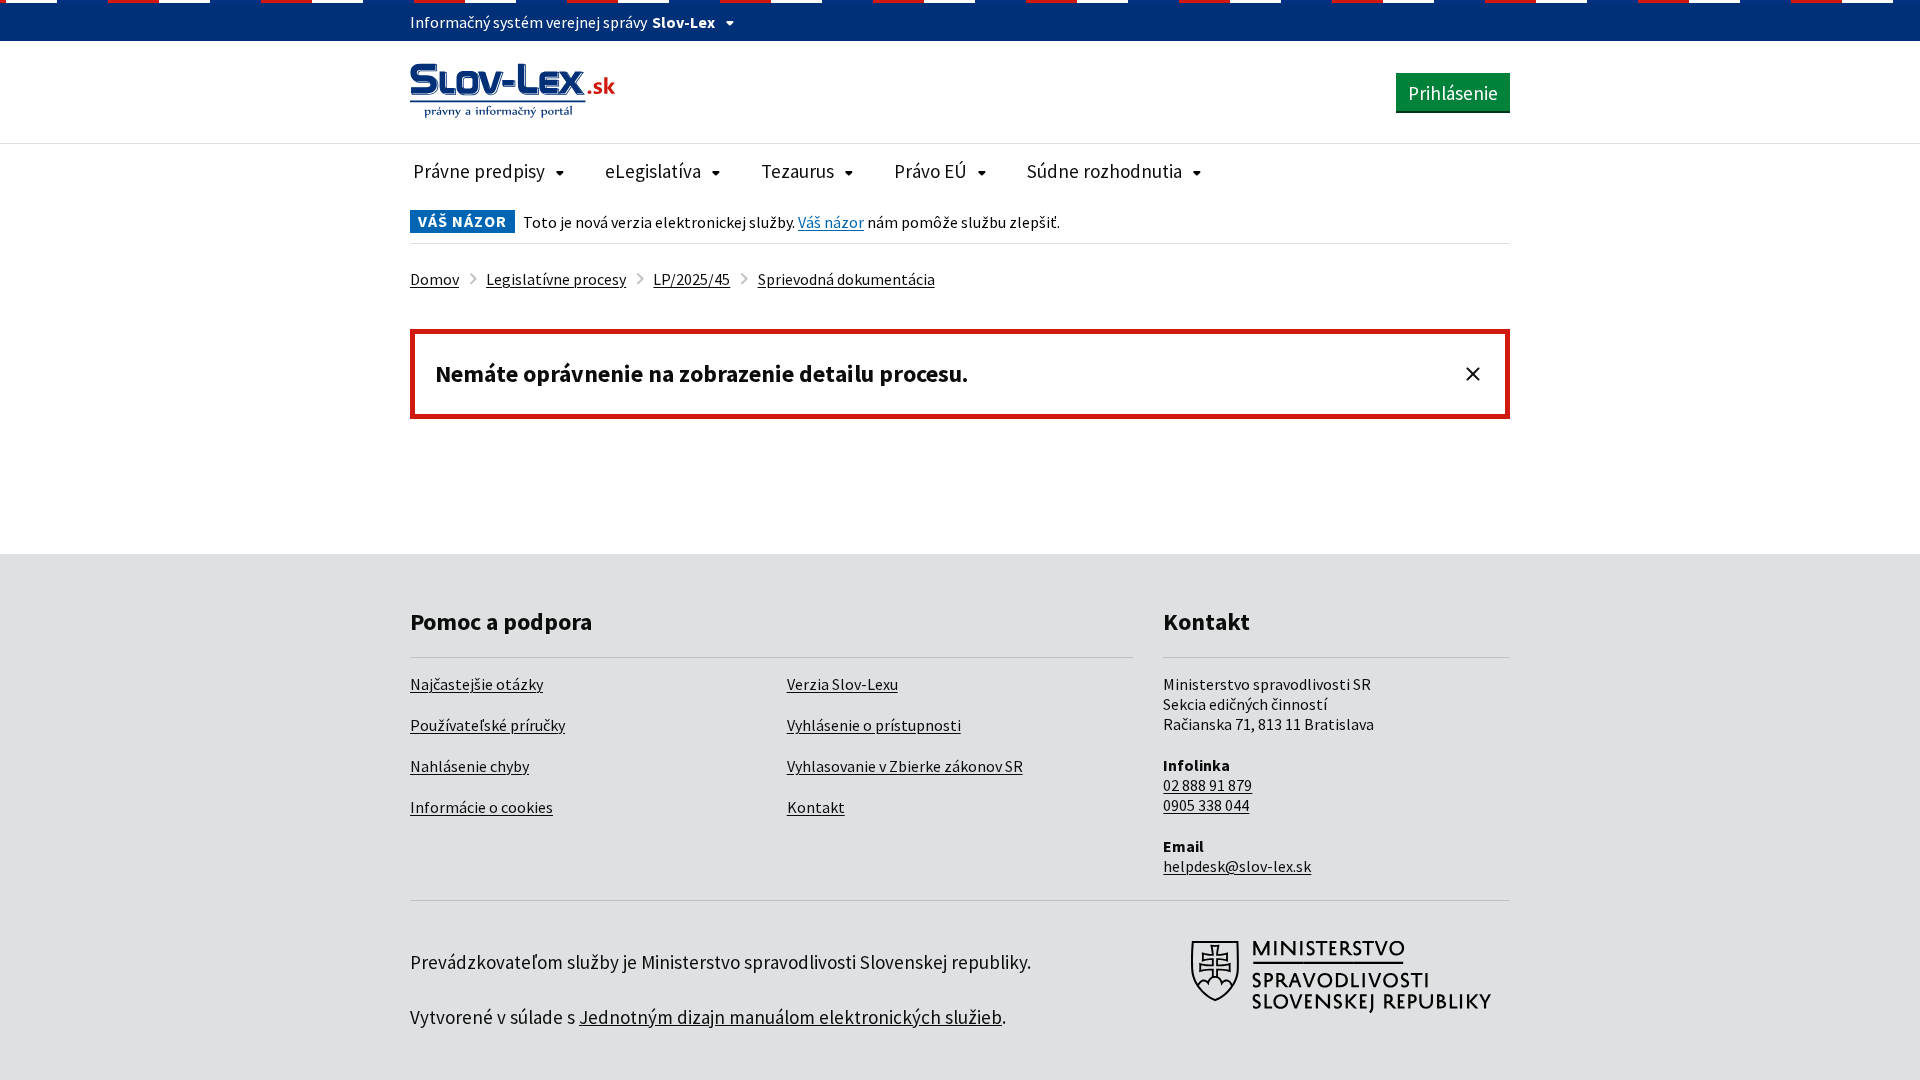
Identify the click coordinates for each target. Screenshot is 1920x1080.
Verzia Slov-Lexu (842, 684)
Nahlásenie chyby (469, 766)
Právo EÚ (930, 171)
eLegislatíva (653, 171)
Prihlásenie (1453, 93)
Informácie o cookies (481, 807)
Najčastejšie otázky (476, 684)
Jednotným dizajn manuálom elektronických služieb (790, 1017)
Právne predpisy (479, 171)
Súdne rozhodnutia (1104, 171)
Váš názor (831, 222)
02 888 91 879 (1207, 785)
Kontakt (816, 807)
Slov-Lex (683, 22)
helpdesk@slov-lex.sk (1237, 866)
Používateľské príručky (487, 725)
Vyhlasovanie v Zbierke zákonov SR (905, 766)
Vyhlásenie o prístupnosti (874, 725)
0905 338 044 (1206, 805)
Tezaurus (797, 171)
